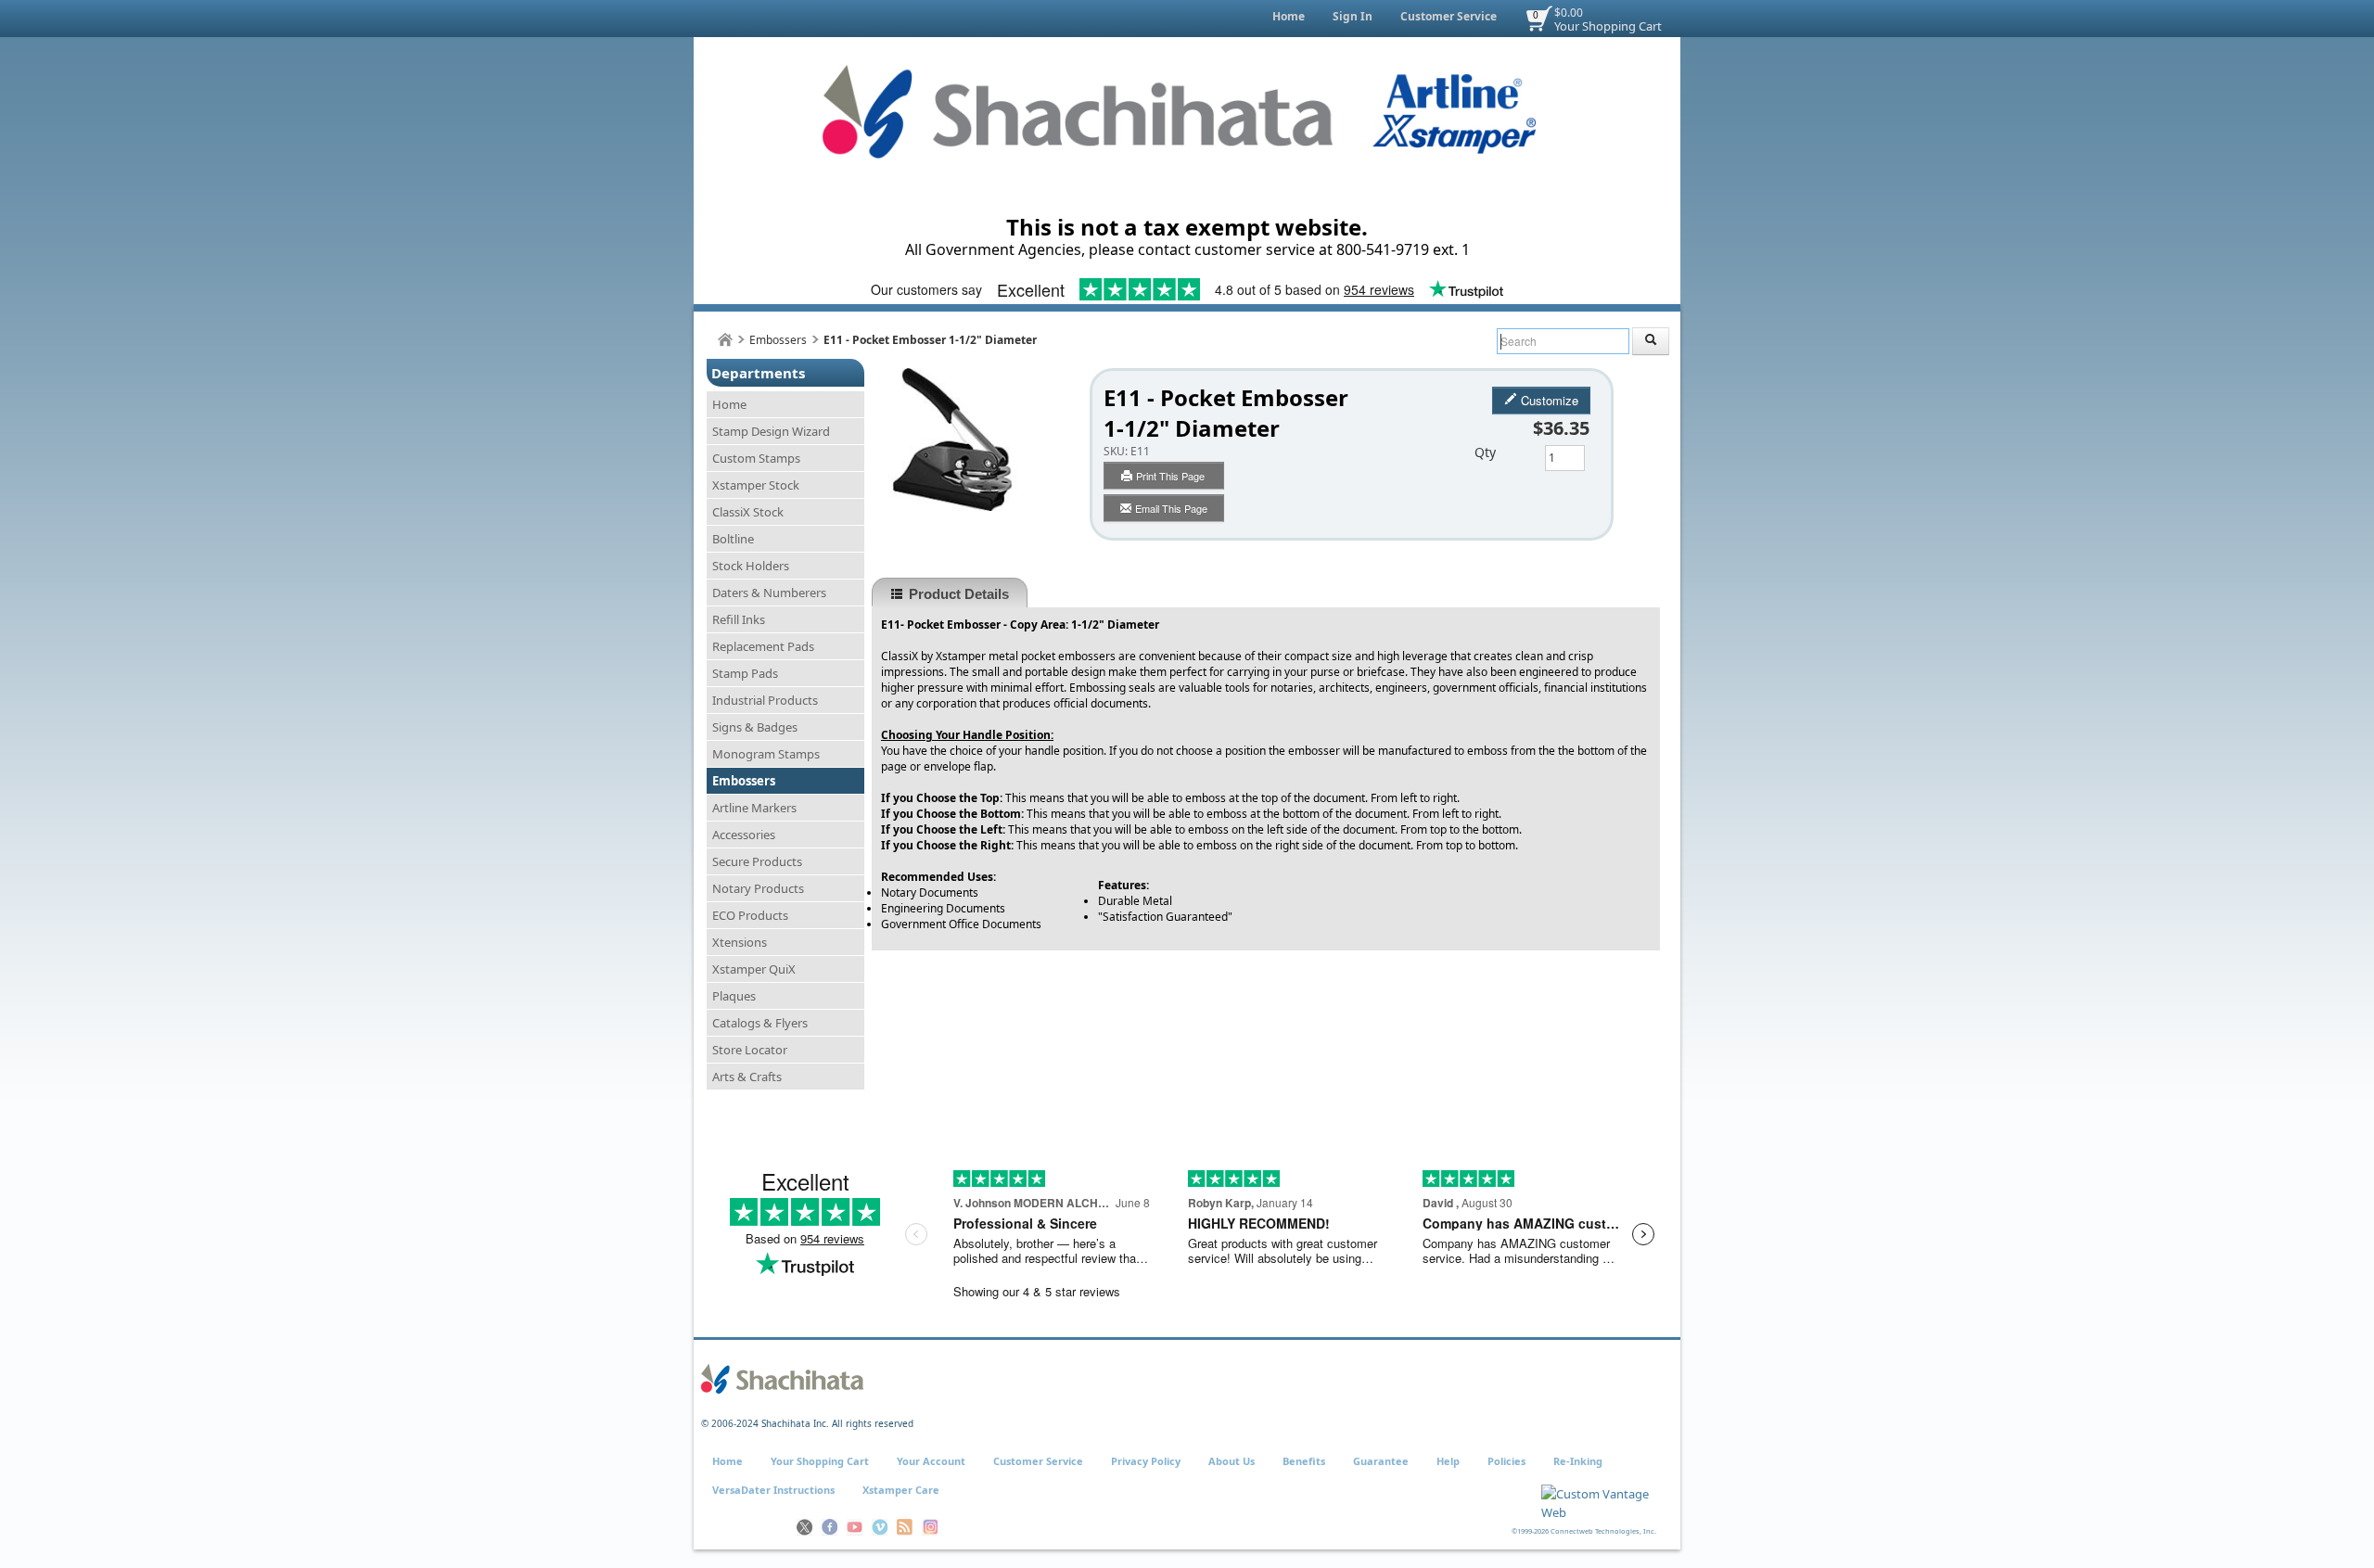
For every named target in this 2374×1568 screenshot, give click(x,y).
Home (1289, 16)
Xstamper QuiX (754, 969)
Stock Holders (751, 566)
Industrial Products (765, 700)
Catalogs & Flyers (760, 1023)
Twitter (804, 1527)
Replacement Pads (763, 646)
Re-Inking (1578, 1461)
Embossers (778, 340)
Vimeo (880, 1527)
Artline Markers (754, 808)
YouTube (855, 1527)
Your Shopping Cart (1608, 26)
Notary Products (758, 888)
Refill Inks (739, 619)
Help (1448, 1461)
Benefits (1304, 1461)
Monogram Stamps (766, 754)
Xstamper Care (901, 1490)
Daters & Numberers (769, 593)
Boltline (733, 539)
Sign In (1353, 16)
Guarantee (1381, 1461)
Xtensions (740, 942)
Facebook (830, 1527)
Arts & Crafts (747, 1077)
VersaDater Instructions (773, 1490)
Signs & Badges (755, 727)
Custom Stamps (756, 458)
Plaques (734, 996)
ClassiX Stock (748, 512)
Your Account (931, 1461)
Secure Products (757, 861)
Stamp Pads (745, 673)
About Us (1232, 1461)
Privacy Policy (1146, 1461)
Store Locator (750, 1050)
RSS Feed (905, 1527)
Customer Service (1449, 16)
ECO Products (750, 915)
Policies (1506, 1461)
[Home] (725, 340)
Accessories (744, 835)
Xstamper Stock (756, 485)
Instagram (930, 1527)
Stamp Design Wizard (771, 431)
